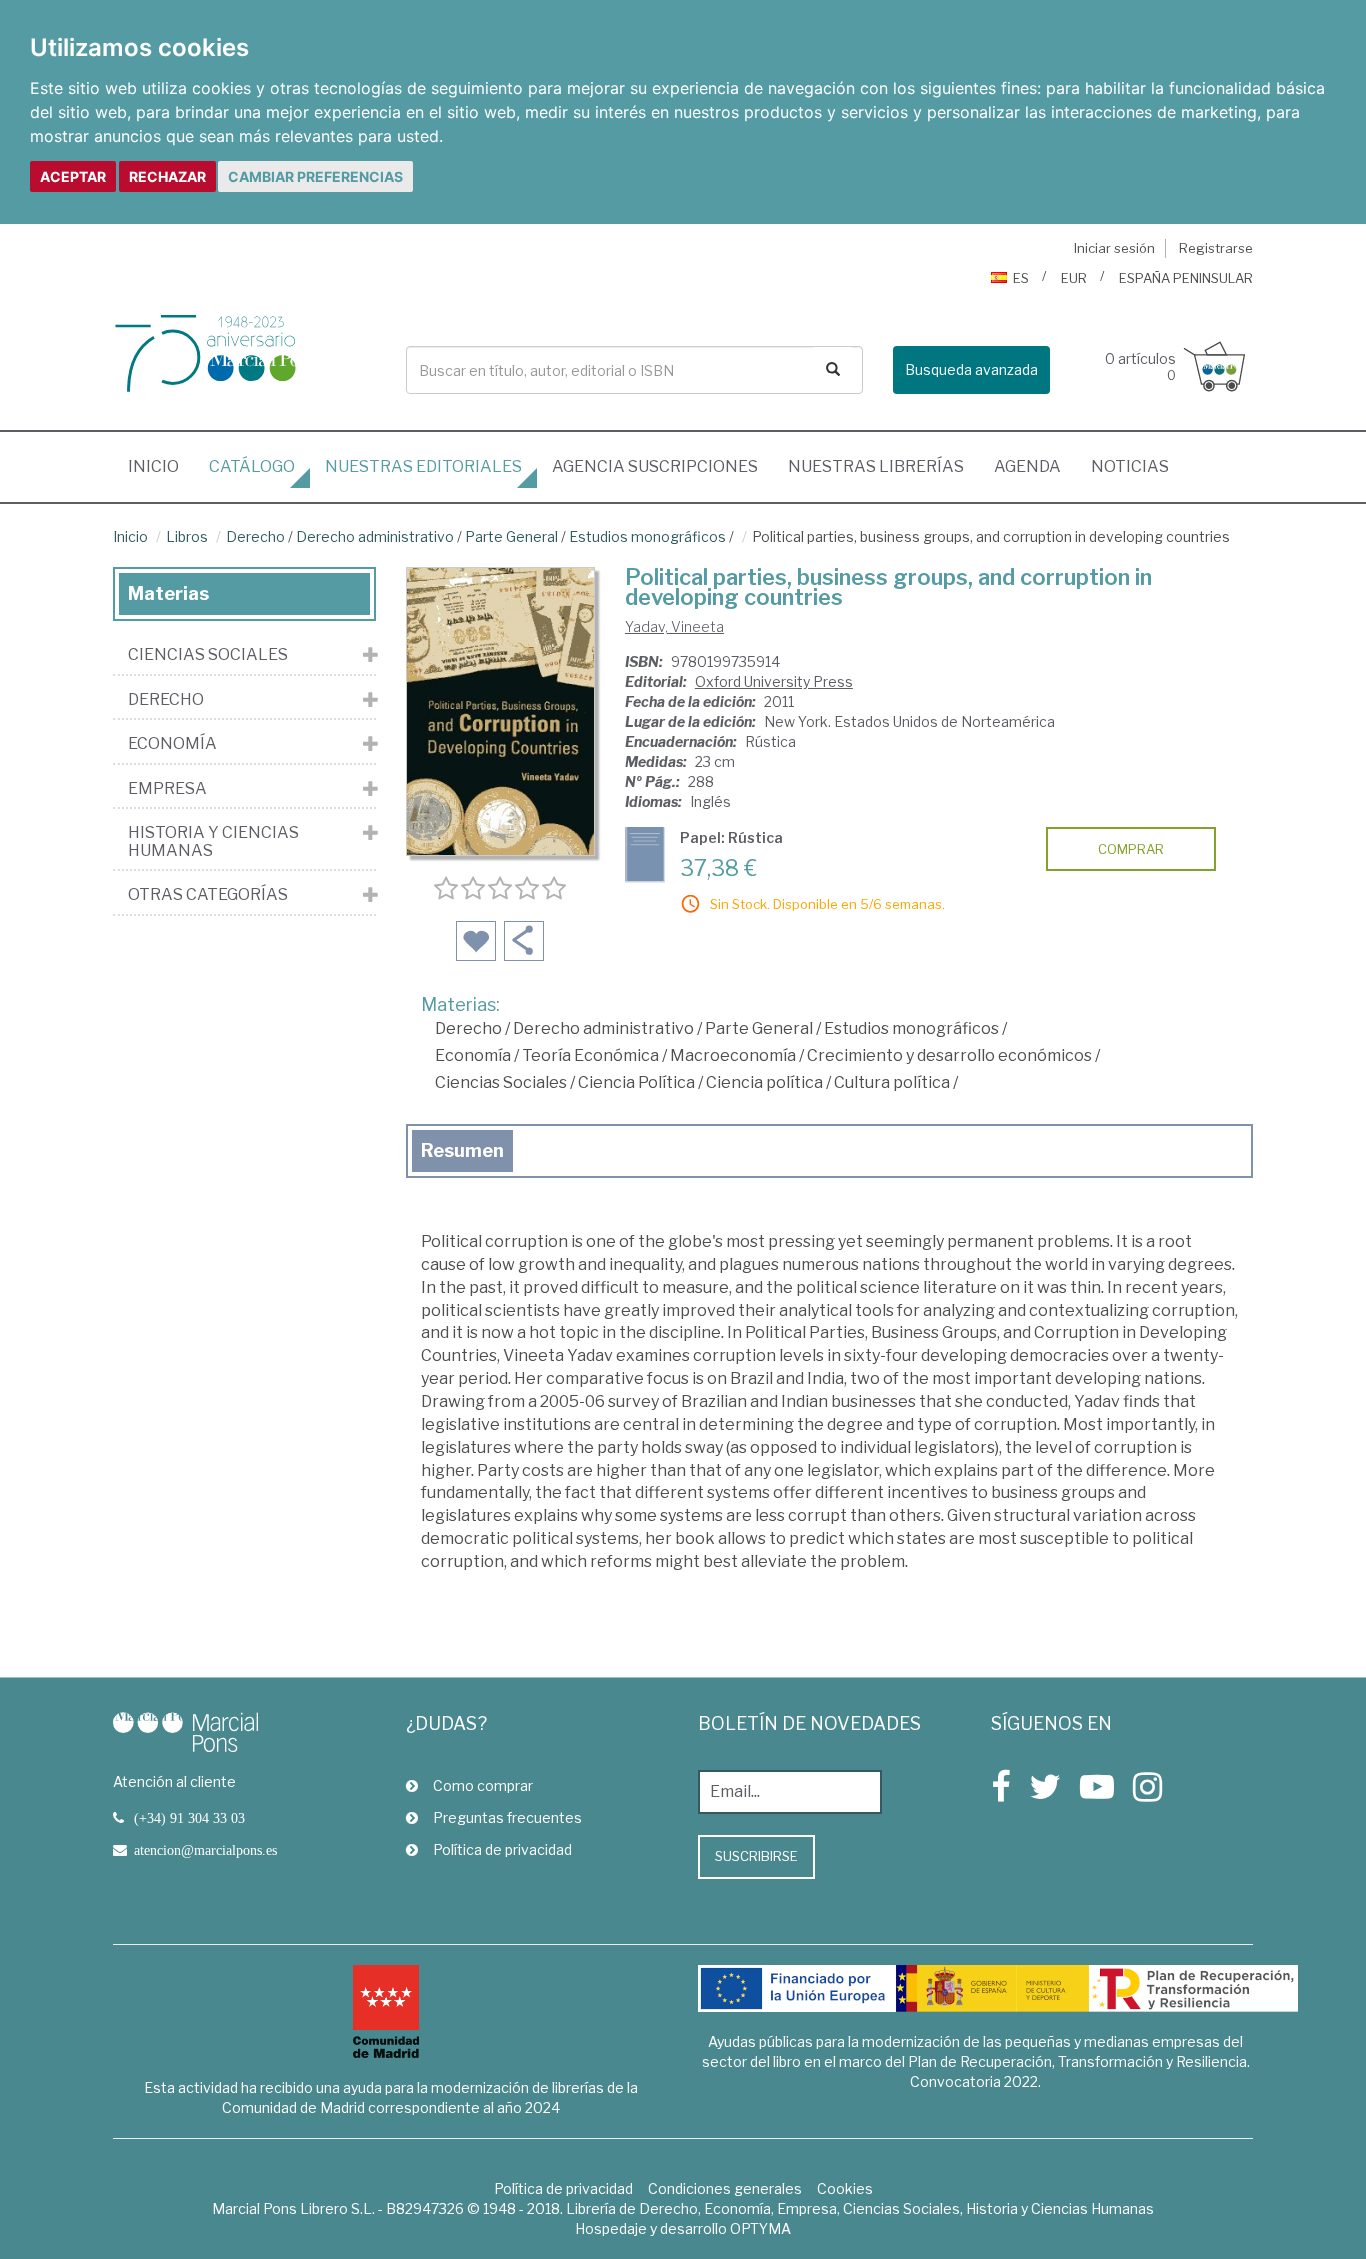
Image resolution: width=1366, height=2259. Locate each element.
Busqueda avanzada (971, 369)
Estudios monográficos (647, 536)
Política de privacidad (502, 1849)
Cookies (845, 2188)
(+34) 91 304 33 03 (189, 1818)
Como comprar (483, 1785)
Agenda (1027, 466)
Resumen (462, 1150)
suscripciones (655, 466)
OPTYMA (760, 2228)
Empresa (167, 789)
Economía (473, 1055)
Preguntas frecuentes (507, 1817)
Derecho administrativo (375, 536)
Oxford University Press (774, 681)
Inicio (161, 466)
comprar (1131, 849)
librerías (876, 466)
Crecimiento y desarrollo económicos (949, 1055)
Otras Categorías (208, 895)
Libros (187, 536)
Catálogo (252, 466)
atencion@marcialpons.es (205, 1850)
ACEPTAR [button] (73, 176)
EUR (1074, 278)
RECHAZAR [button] (167, 176)
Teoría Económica (590, 1055)
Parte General (511, 536)
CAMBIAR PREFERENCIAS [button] (315, 176)
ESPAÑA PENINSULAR (1186, 278)
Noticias (1130, 466)
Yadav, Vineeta (674, 626)
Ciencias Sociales (501, 1082)
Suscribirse (756, 1856)
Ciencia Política (636, 1082)
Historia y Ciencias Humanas (213, 841)
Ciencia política (764, 1082)
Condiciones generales (725, 2188)
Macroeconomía (733, 1055)
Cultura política (892, 1082)
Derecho (255, 536)
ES (1021, 278)
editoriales (423, 466)
